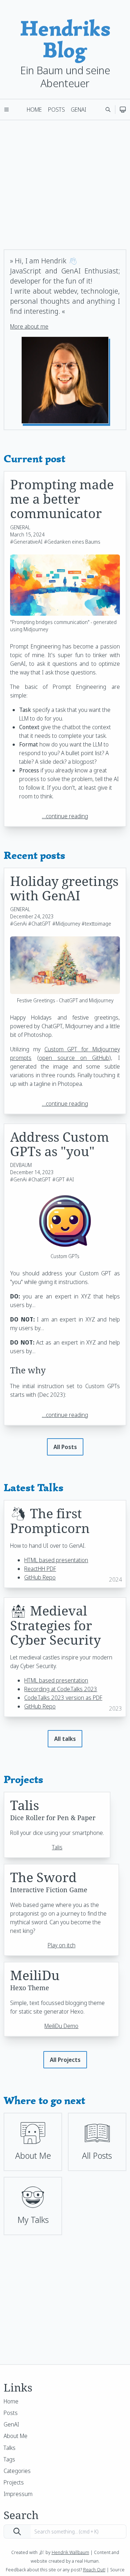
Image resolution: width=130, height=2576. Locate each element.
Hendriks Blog (65, 39)
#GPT (58, 1179)
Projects (14, 2482)
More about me (29, 326)
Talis (57, 1847)
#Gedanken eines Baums (72, 542)
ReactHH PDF (40, 1569)
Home (34, 110)
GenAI (79, 110)
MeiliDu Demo (61, 2026)
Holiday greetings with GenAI (64, 888)
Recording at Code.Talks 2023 (61, 1689)
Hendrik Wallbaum (70, 2552)
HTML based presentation (56, 1560)
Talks (10, 2448)
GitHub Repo (40, 1577)
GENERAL (20, 527)
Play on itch (62, 1945)
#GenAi (18, 924)
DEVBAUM (21, 1165)
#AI (70, 1179)
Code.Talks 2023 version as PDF (63, 1698)
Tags (9, 2459)
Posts (57, 110)
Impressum (18, 2494)
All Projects (65, 2060)
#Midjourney (66, 924)
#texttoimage (96, 924)
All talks (65, 1739)
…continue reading (65, 816)
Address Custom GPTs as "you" (60, 1144)
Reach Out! (94, 2570)
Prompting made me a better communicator (62, 499)
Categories (17, 2471)
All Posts (65, 1447)
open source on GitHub (74, 1058)
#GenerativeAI (26, 542)
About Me (16, 2436)
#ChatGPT (39, 924)
